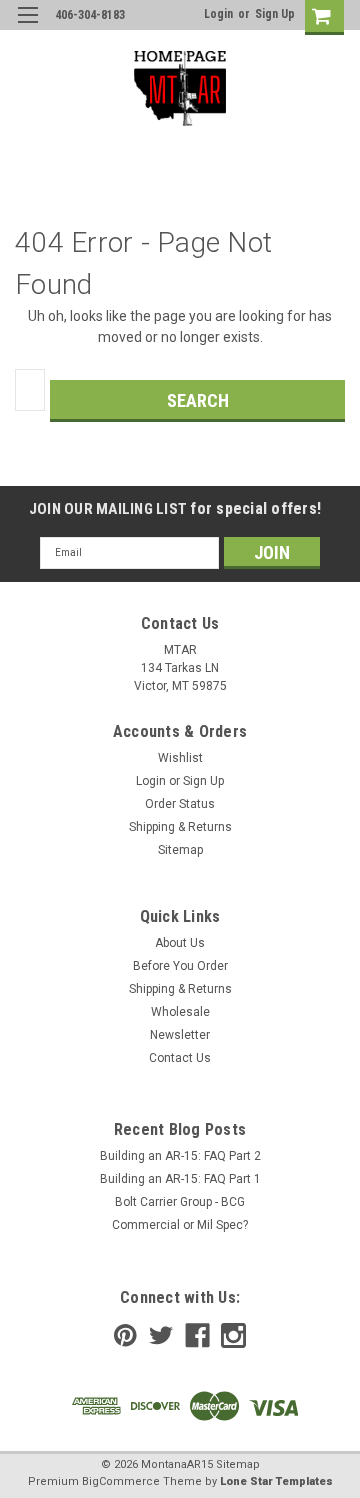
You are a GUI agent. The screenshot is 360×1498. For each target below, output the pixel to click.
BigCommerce (121, 1481)
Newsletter (180, 1035)
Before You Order (180, 966)
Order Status (180, 804)
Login (218, 14)
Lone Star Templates (276, 1481)
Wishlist (180, 758)
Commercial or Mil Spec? (180, 1225)
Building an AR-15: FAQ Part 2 (180, 1156)
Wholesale (180, 1012)
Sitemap (180, 850)
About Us (180, 943)
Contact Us (180, 1058)
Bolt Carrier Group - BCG (180, 1202)
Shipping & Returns (180, 827)
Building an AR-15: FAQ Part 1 (180, 1179)
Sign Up (275, 14)
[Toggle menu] (27, 27)
